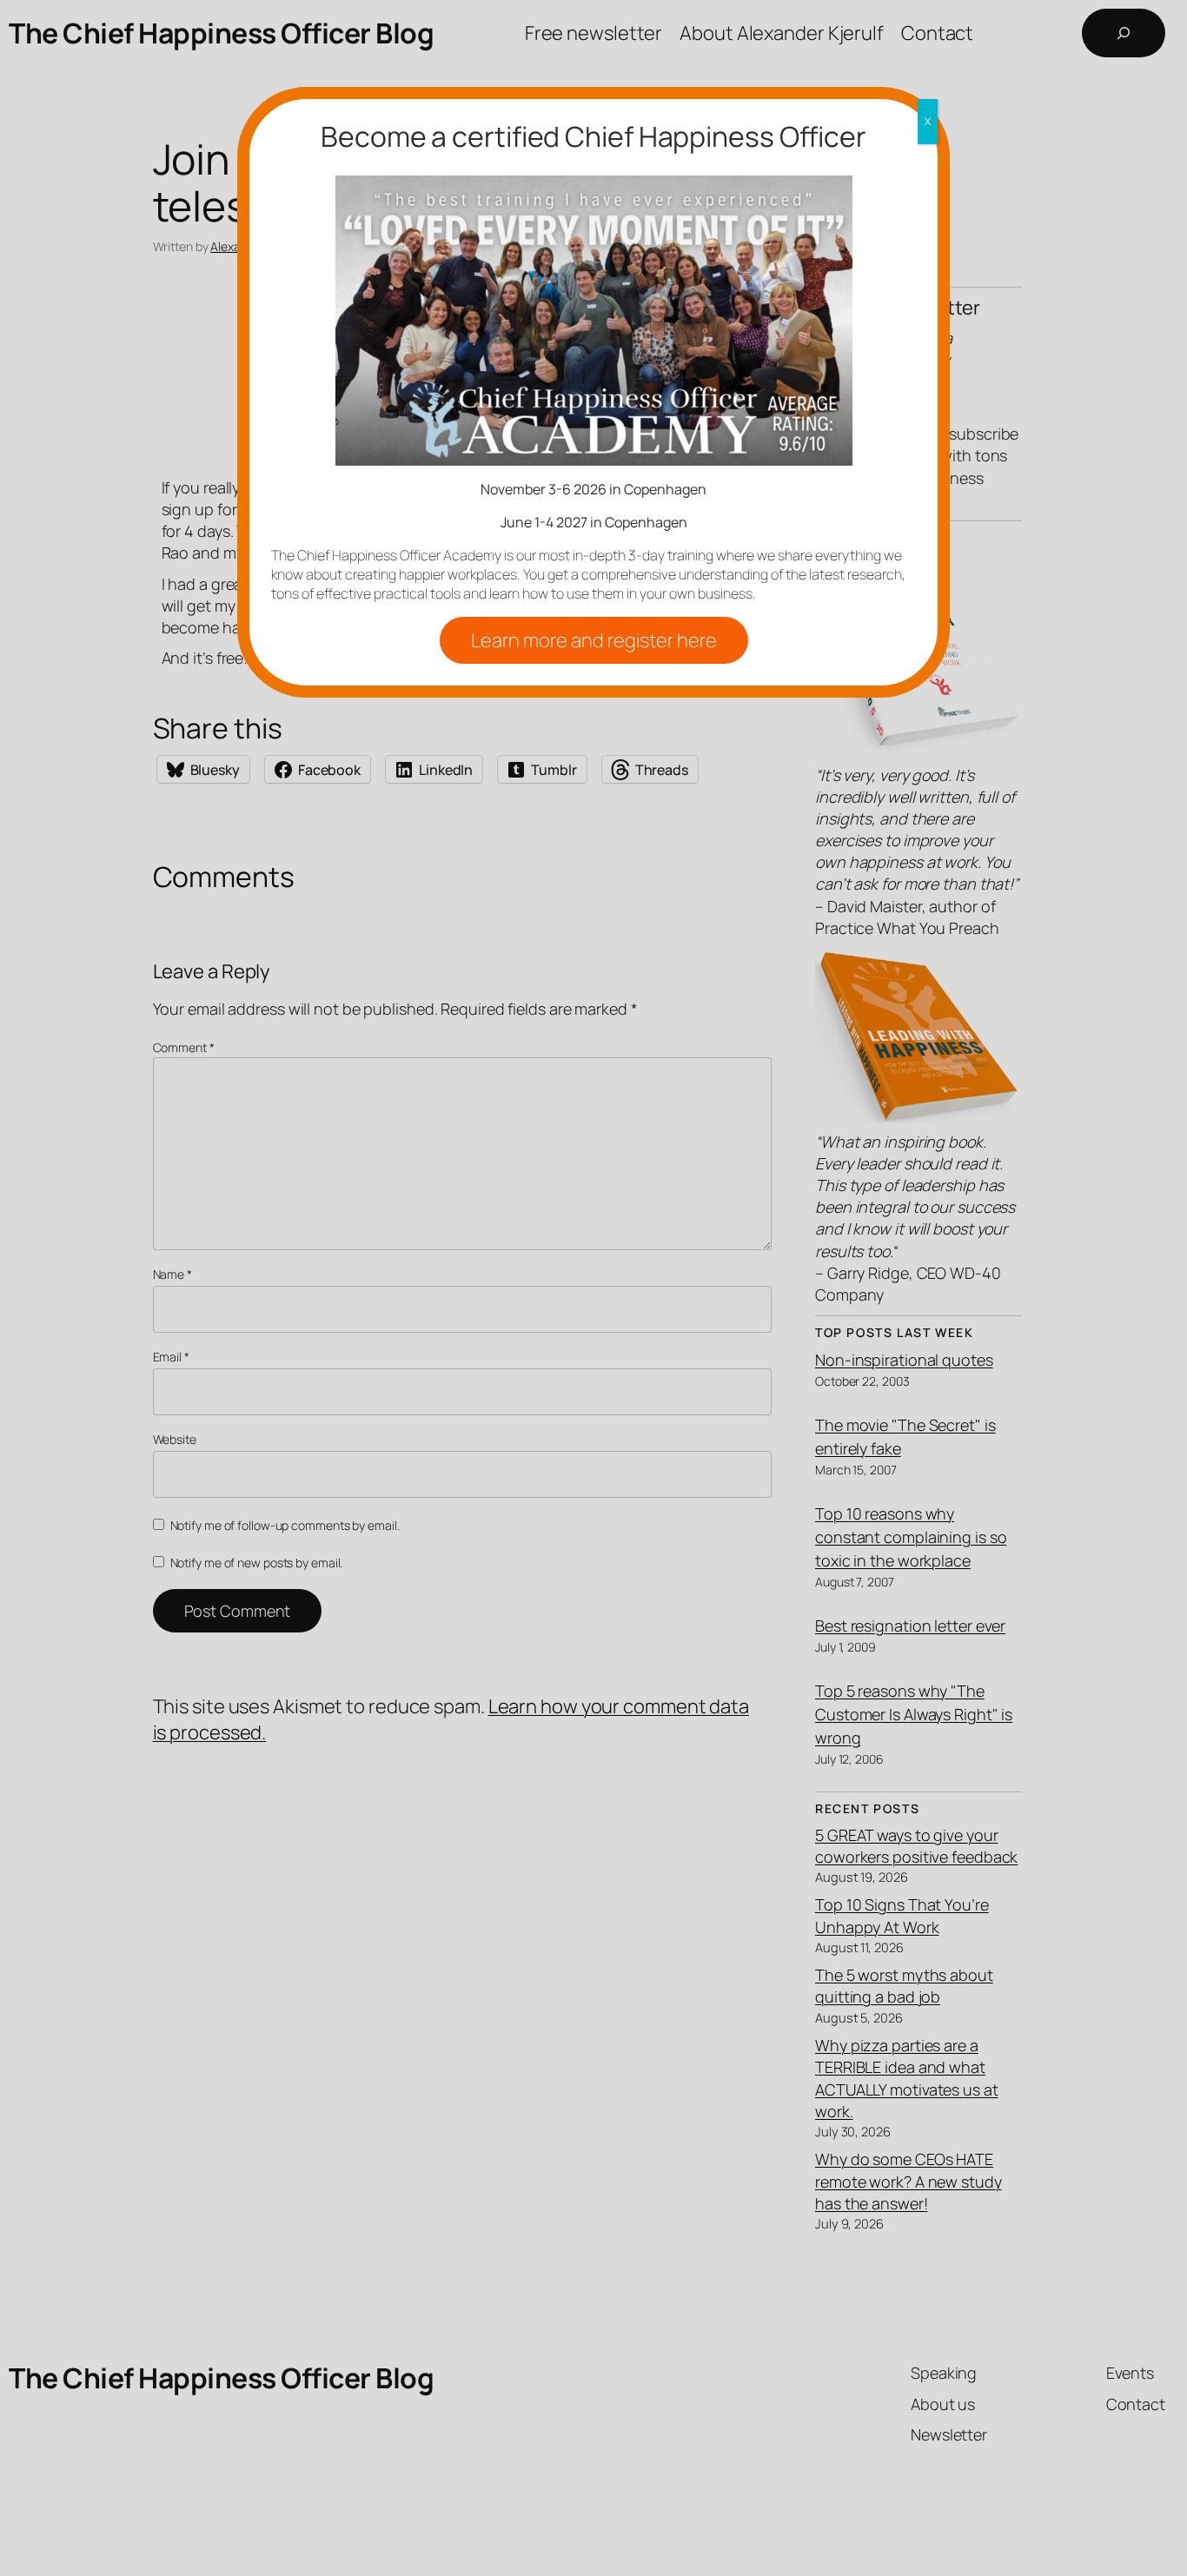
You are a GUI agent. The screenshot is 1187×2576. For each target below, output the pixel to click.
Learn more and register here (594, 640)
